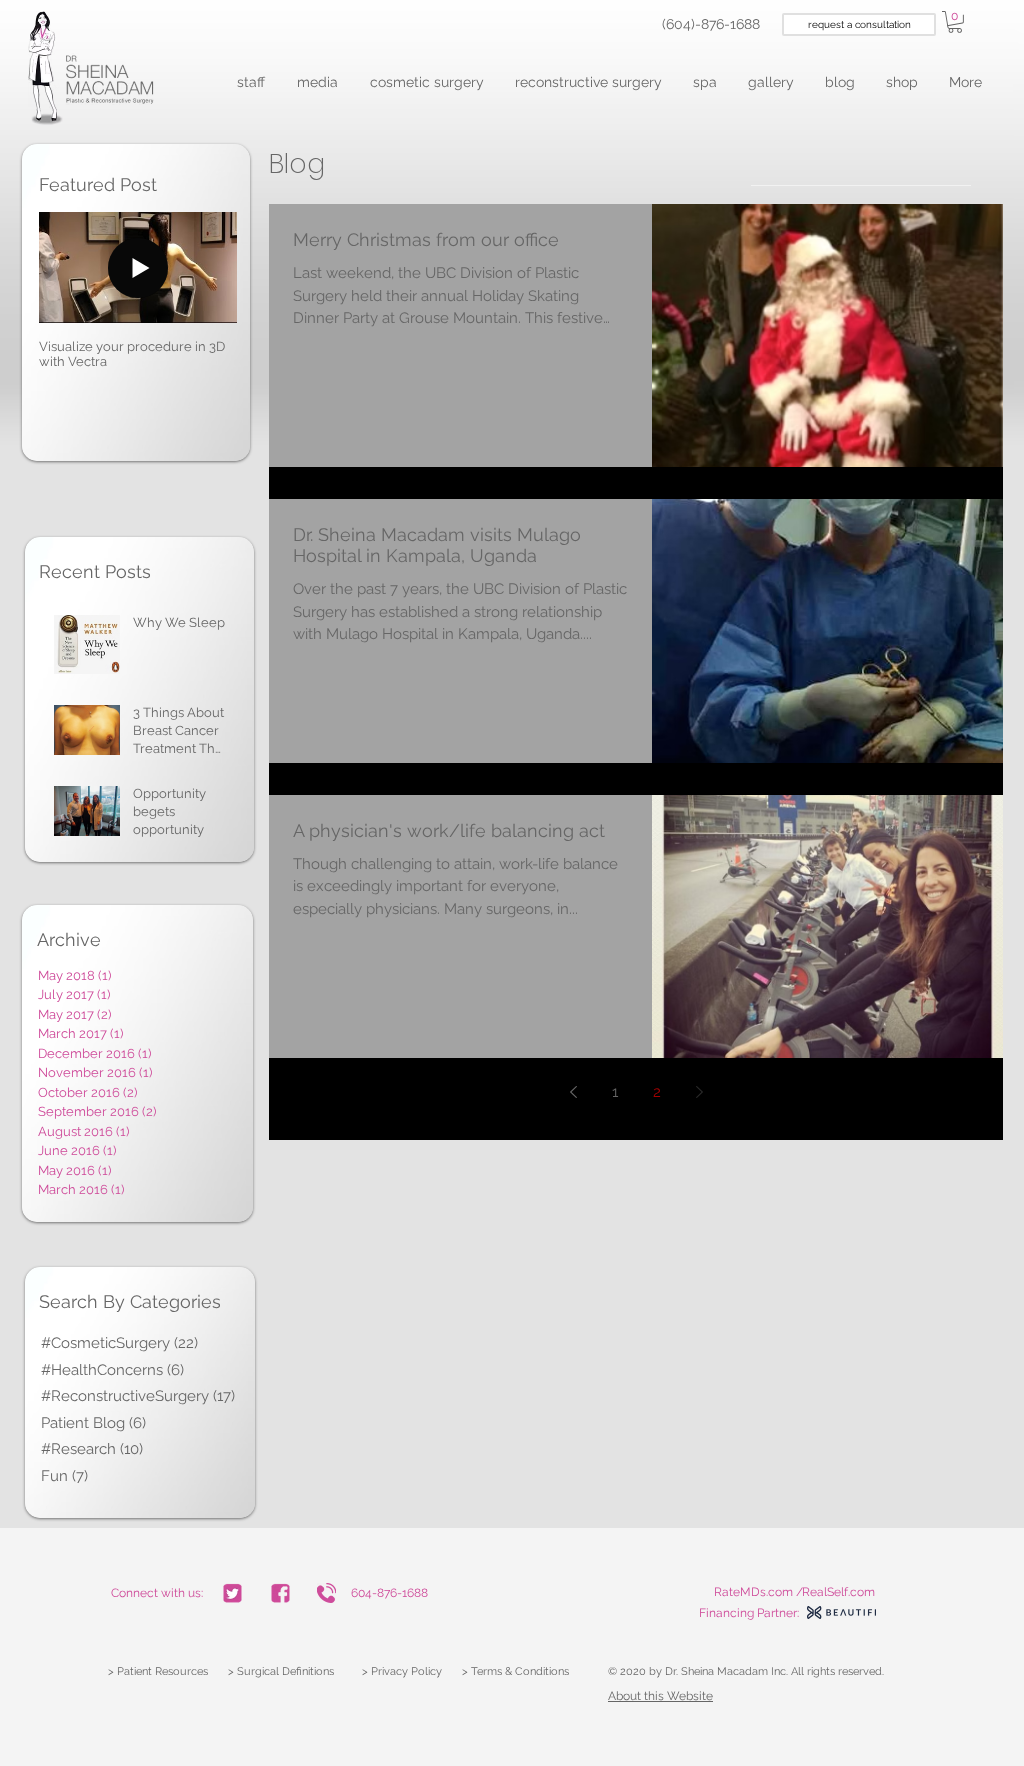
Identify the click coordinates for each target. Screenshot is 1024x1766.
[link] (955, 22)
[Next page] (699, 1092)
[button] (252, 82)
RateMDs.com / (758, 1592)
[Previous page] (573, 1092)
